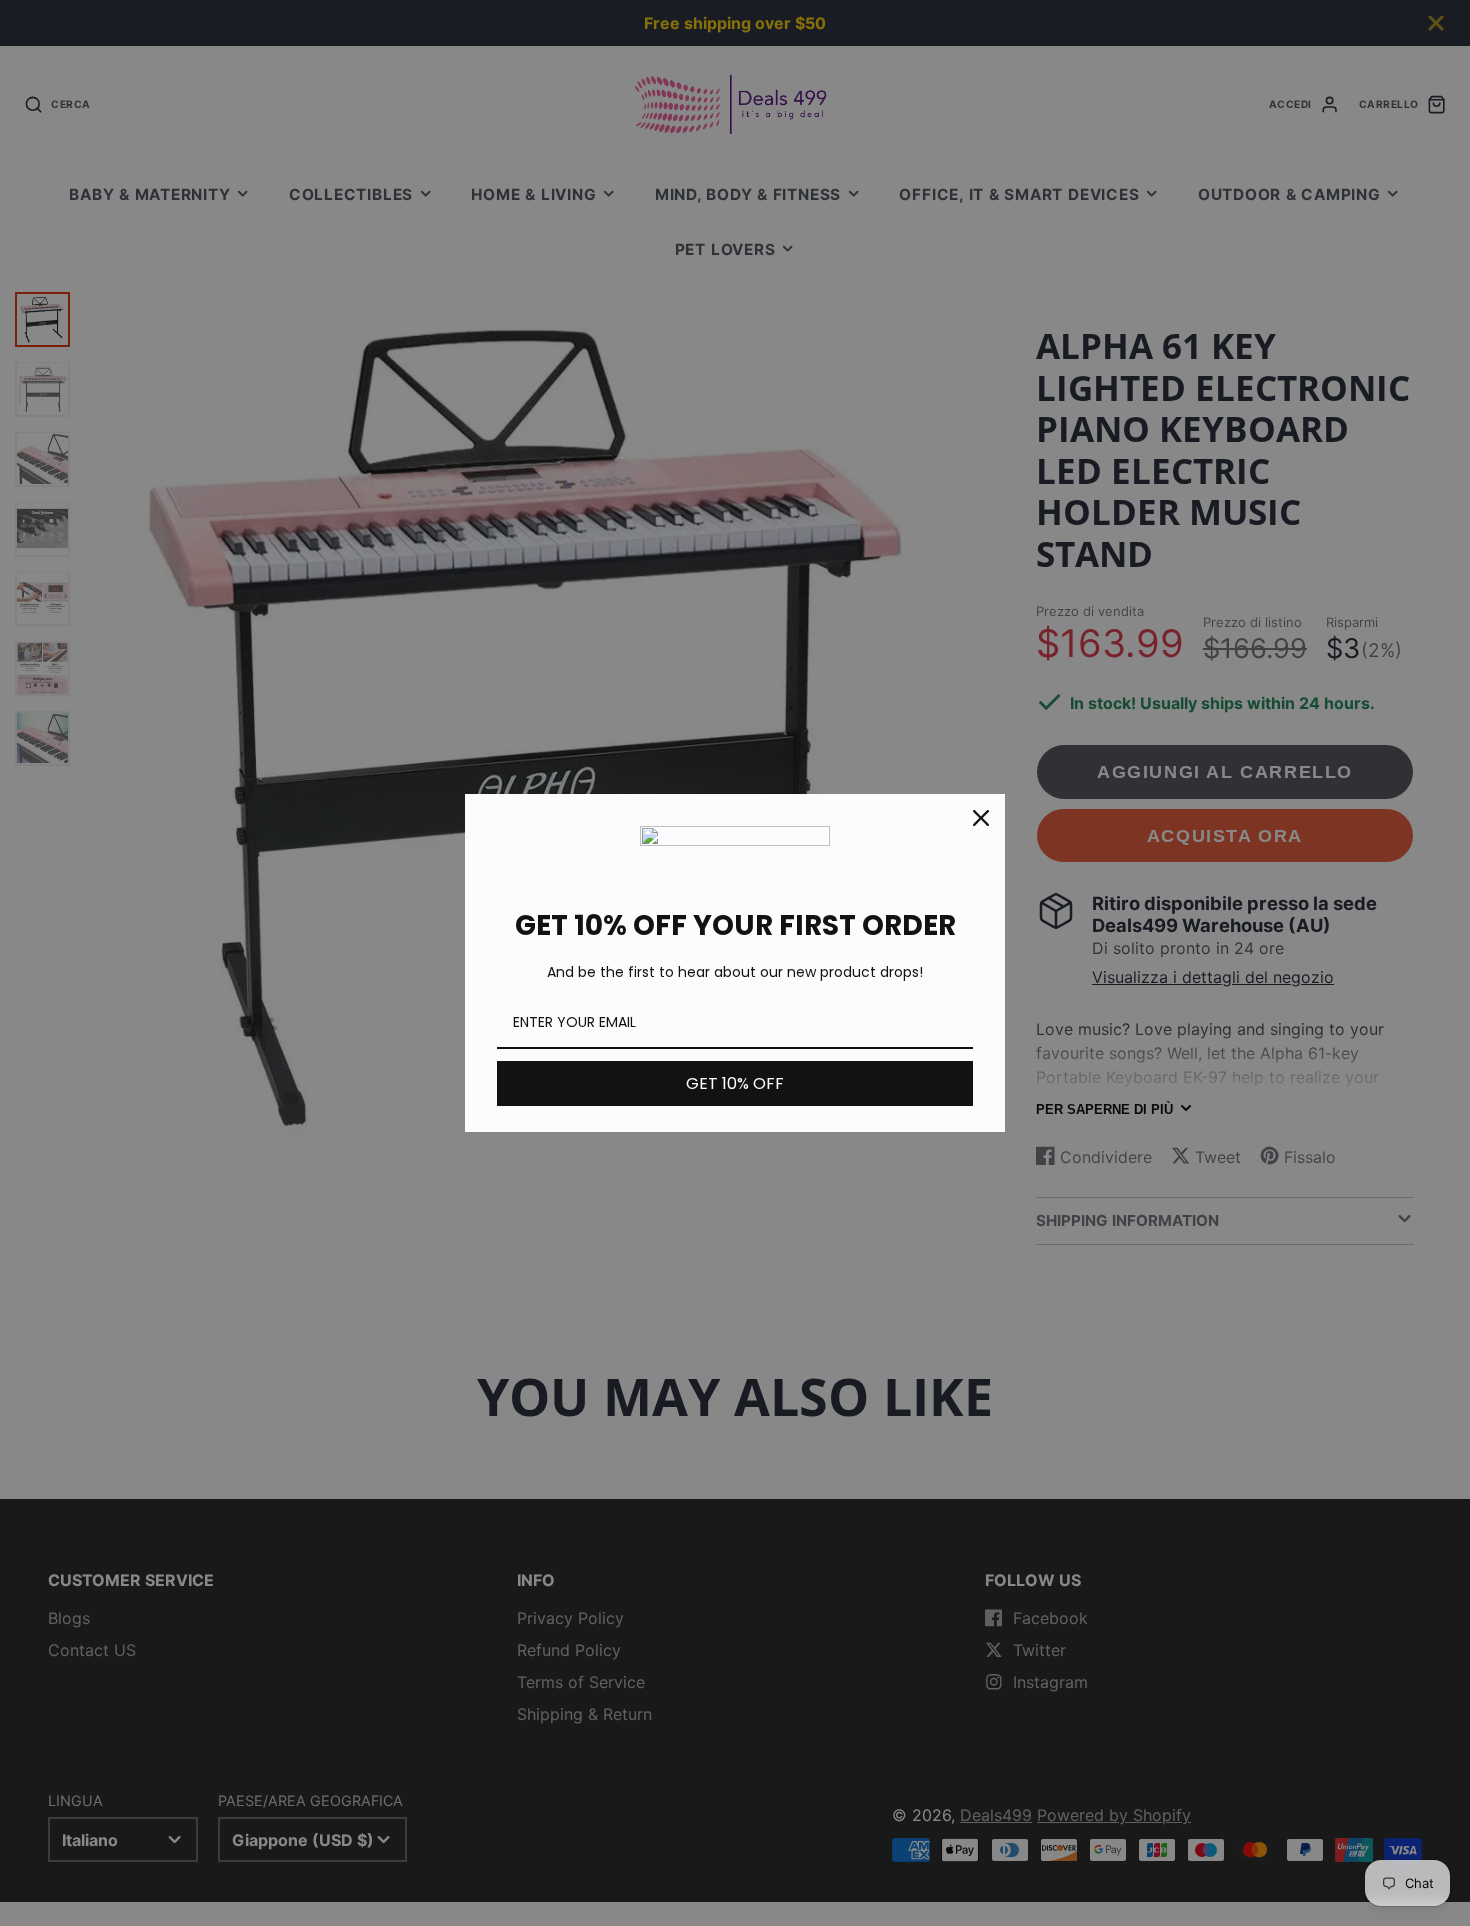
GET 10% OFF (735, 1083)
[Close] (981, 818)
